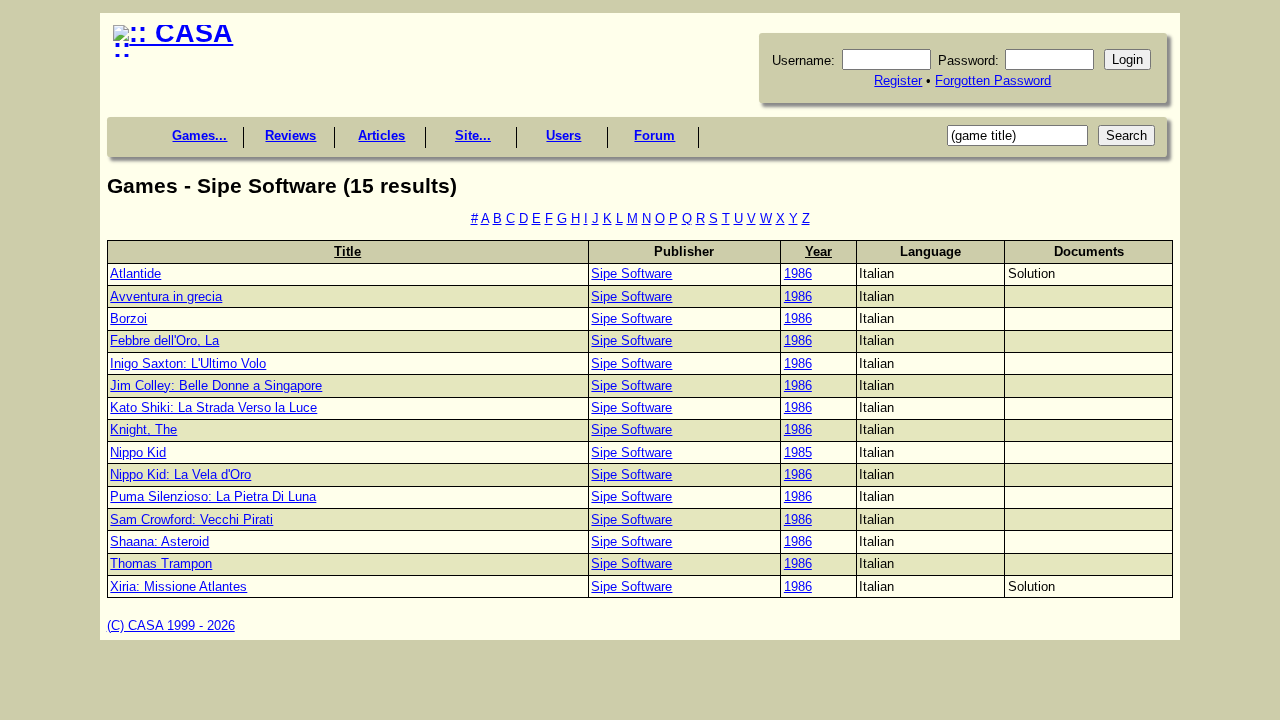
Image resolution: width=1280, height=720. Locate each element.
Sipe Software (631, 273)
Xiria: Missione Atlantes (178, 586)
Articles (381, 135)
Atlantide (135, 273)
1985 (798, 452)
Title (347, 251)
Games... (199, 135)
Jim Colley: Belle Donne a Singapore (216, 385)
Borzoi (128, 318)
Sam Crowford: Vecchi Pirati (191, 519)
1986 (798, 273)
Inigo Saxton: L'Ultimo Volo (188, 363)
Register (898, 80)
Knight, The (143, 429)
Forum (654, 135)
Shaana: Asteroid (159, 541)
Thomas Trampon (161, 563)
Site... (473, 135)
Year (818, 251)
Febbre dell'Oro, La (164, 340)
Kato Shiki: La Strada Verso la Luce (213, 407)
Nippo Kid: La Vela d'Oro (180, 474)
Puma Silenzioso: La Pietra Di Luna (213, 496)
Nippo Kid (138, 452)
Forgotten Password (993, 80)
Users (563, 135)
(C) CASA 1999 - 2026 (171, 625)
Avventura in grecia (166, 296)
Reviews (290, 135)
